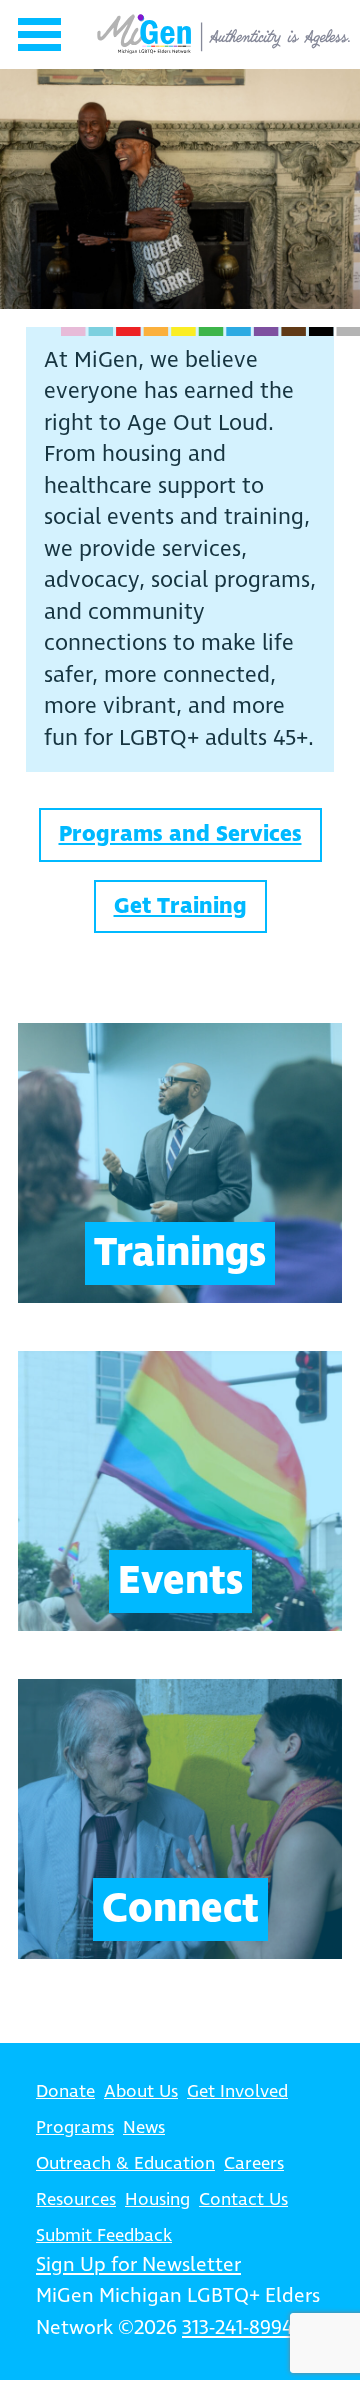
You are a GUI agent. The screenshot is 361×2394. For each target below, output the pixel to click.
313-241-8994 (237, 2328)
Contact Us (243, 2200)
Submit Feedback (104, 2236)
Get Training (180, 906)
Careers (254, 2164)
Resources (76, 2200)
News (144, 2128)
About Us (141, 2092)
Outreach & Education (125, 2164)
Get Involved (237, 2092)
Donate (65, 2092)
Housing (157, 2200)
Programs (75, 2128)
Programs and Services (180, 834)
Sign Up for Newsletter (138, 2265)
